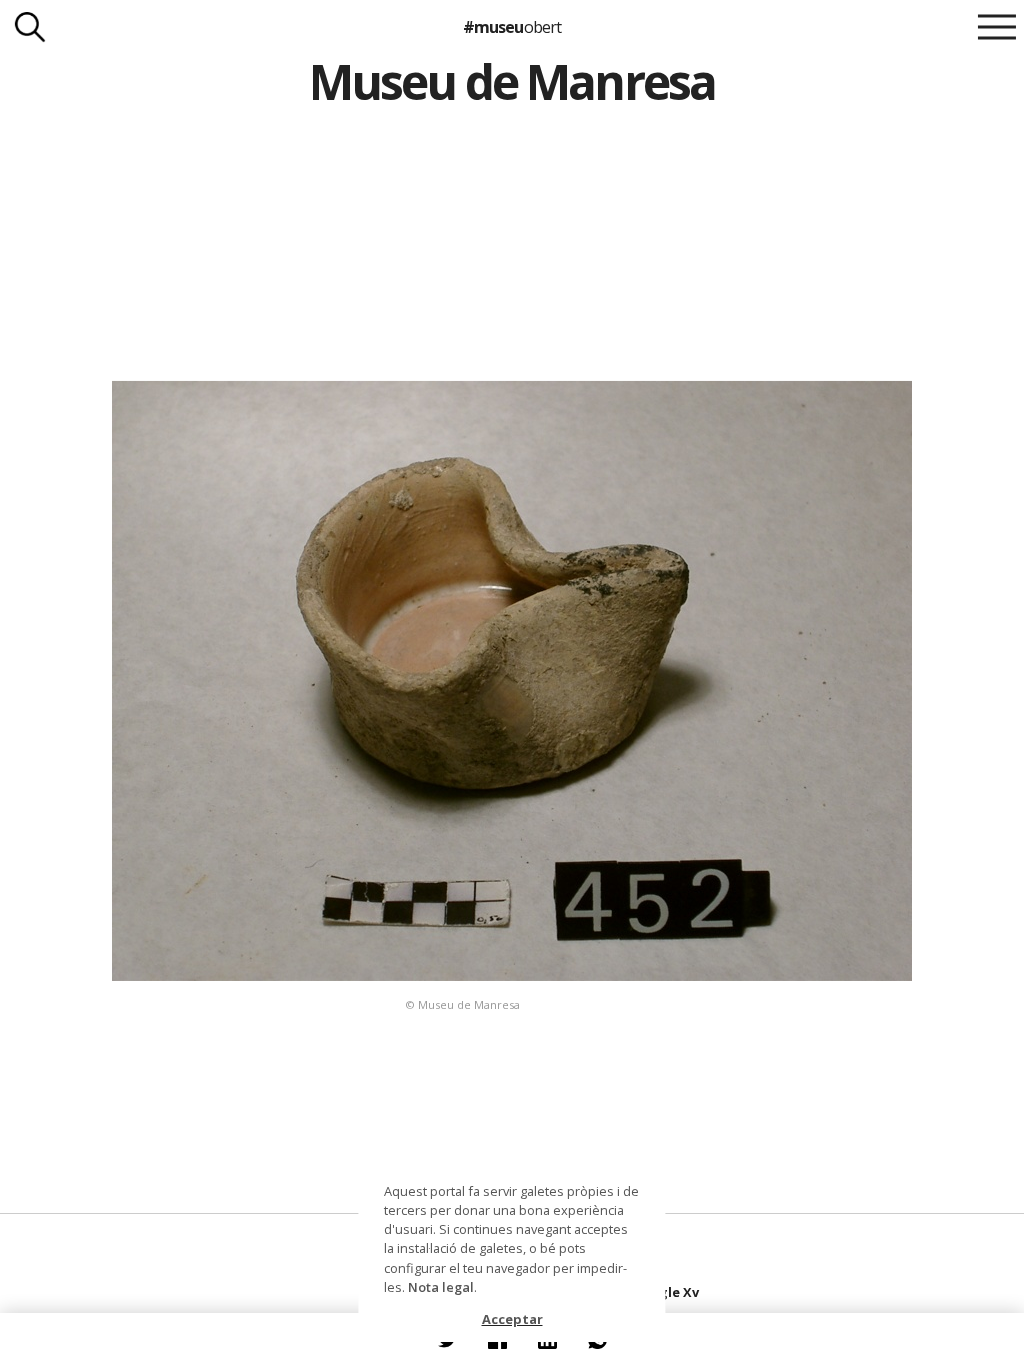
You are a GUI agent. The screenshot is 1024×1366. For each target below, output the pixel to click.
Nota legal (441, 1287)
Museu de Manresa (512, 81)
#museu (511, 27)
